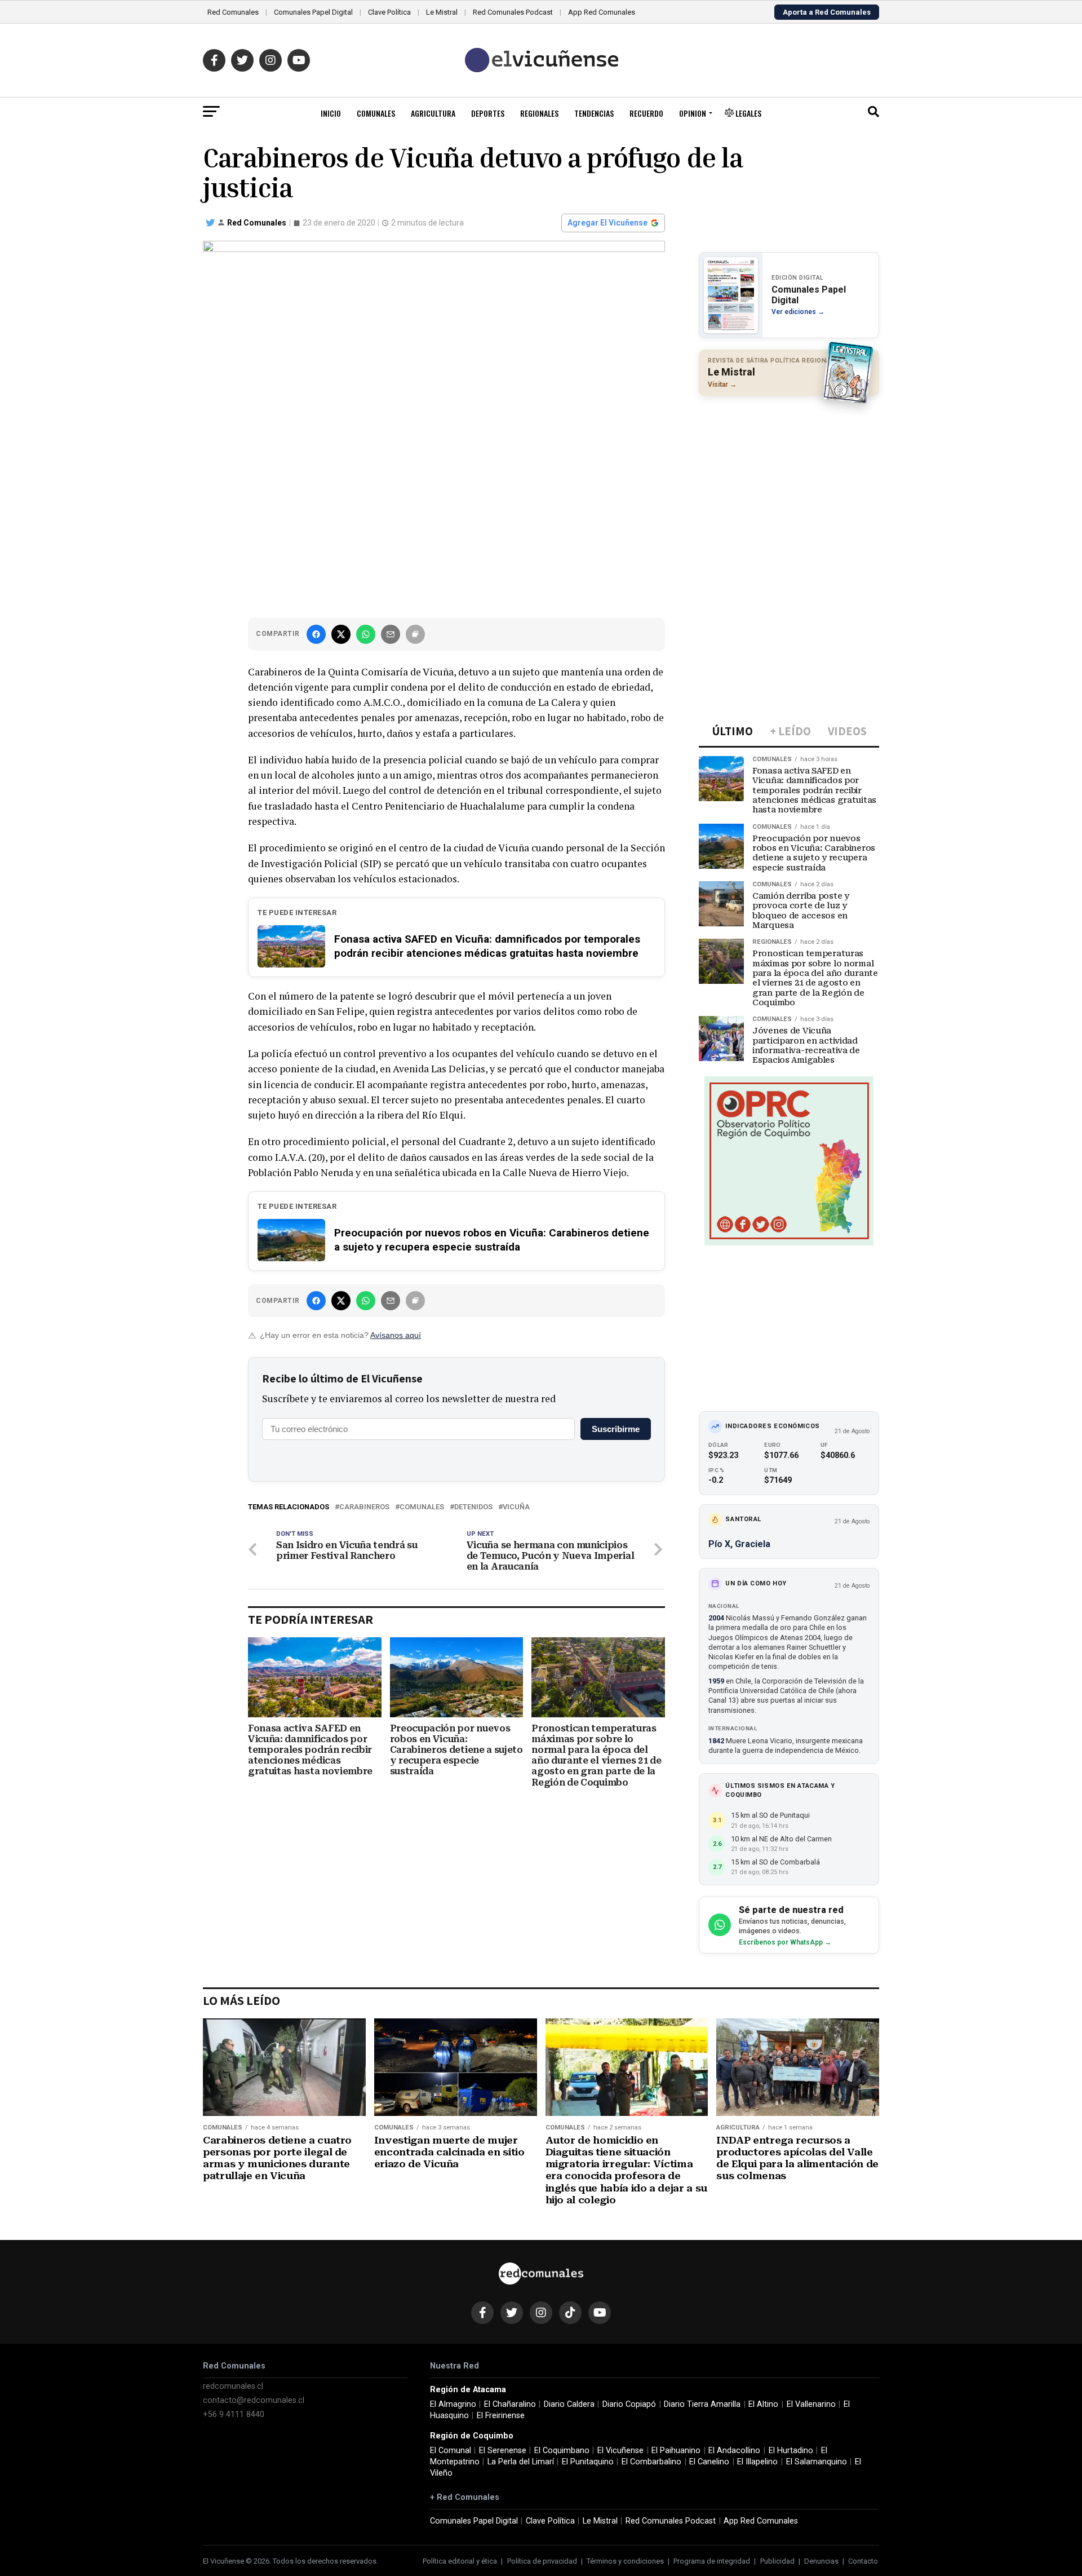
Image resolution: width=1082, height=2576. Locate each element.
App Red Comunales (602, 12)
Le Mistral (442, 12)
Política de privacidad (542, 2561)
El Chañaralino (510, 2404)
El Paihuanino (676, 2451)
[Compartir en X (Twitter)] (341, 634)
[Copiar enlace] (415, 634)
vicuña (516, 1507)
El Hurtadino (791, 2451)
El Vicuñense (620, 2451)
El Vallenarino (811, 2404)
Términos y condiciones (625, 2561)
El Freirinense (501, 2416)
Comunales (376, 113)
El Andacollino (734, 2451)
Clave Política (389, 12)
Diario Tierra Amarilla (702, 2404)
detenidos (473, 1507)
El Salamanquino (817, 2462)
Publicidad (777, 2561)
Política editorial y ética (460, 2561)
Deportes (488, 113)
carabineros (364, 1507)
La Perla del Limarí (521, 2462)
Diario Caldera (569, 2404)
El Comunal (451, 2451)
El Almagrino (453, 2404)
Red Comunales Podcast (513, 12)
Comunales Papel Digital (313, 12)
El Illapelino (757, 2462)
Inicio (331, 113)
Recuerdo (646, 113)
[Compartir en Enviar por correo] (391, 634)
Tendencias (594, 113)
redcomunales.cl (233, 2386)
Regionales (539, 113)
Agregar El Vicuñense (607, 223)
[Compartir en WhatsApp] (366, 634)
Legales (748, 113)
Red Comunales (233, 12)
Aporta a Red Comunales (827, 12)
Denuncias (821, 2561)
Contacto (863, 2561)
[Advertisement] (789, 478)
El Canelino (709, 2462)
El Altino (763, 2404)
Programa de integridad (712, 2561)
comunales (422, 1507)
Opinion (693, 113)
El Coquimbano (562, 2451)
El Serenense (503, 2451)
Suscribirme (616, 1429)
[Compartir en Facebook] (316, 634)
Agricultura (433, 113)
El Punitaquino (588, 2462)
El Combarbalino (651, 2462)
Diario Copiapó (629, 2404)
